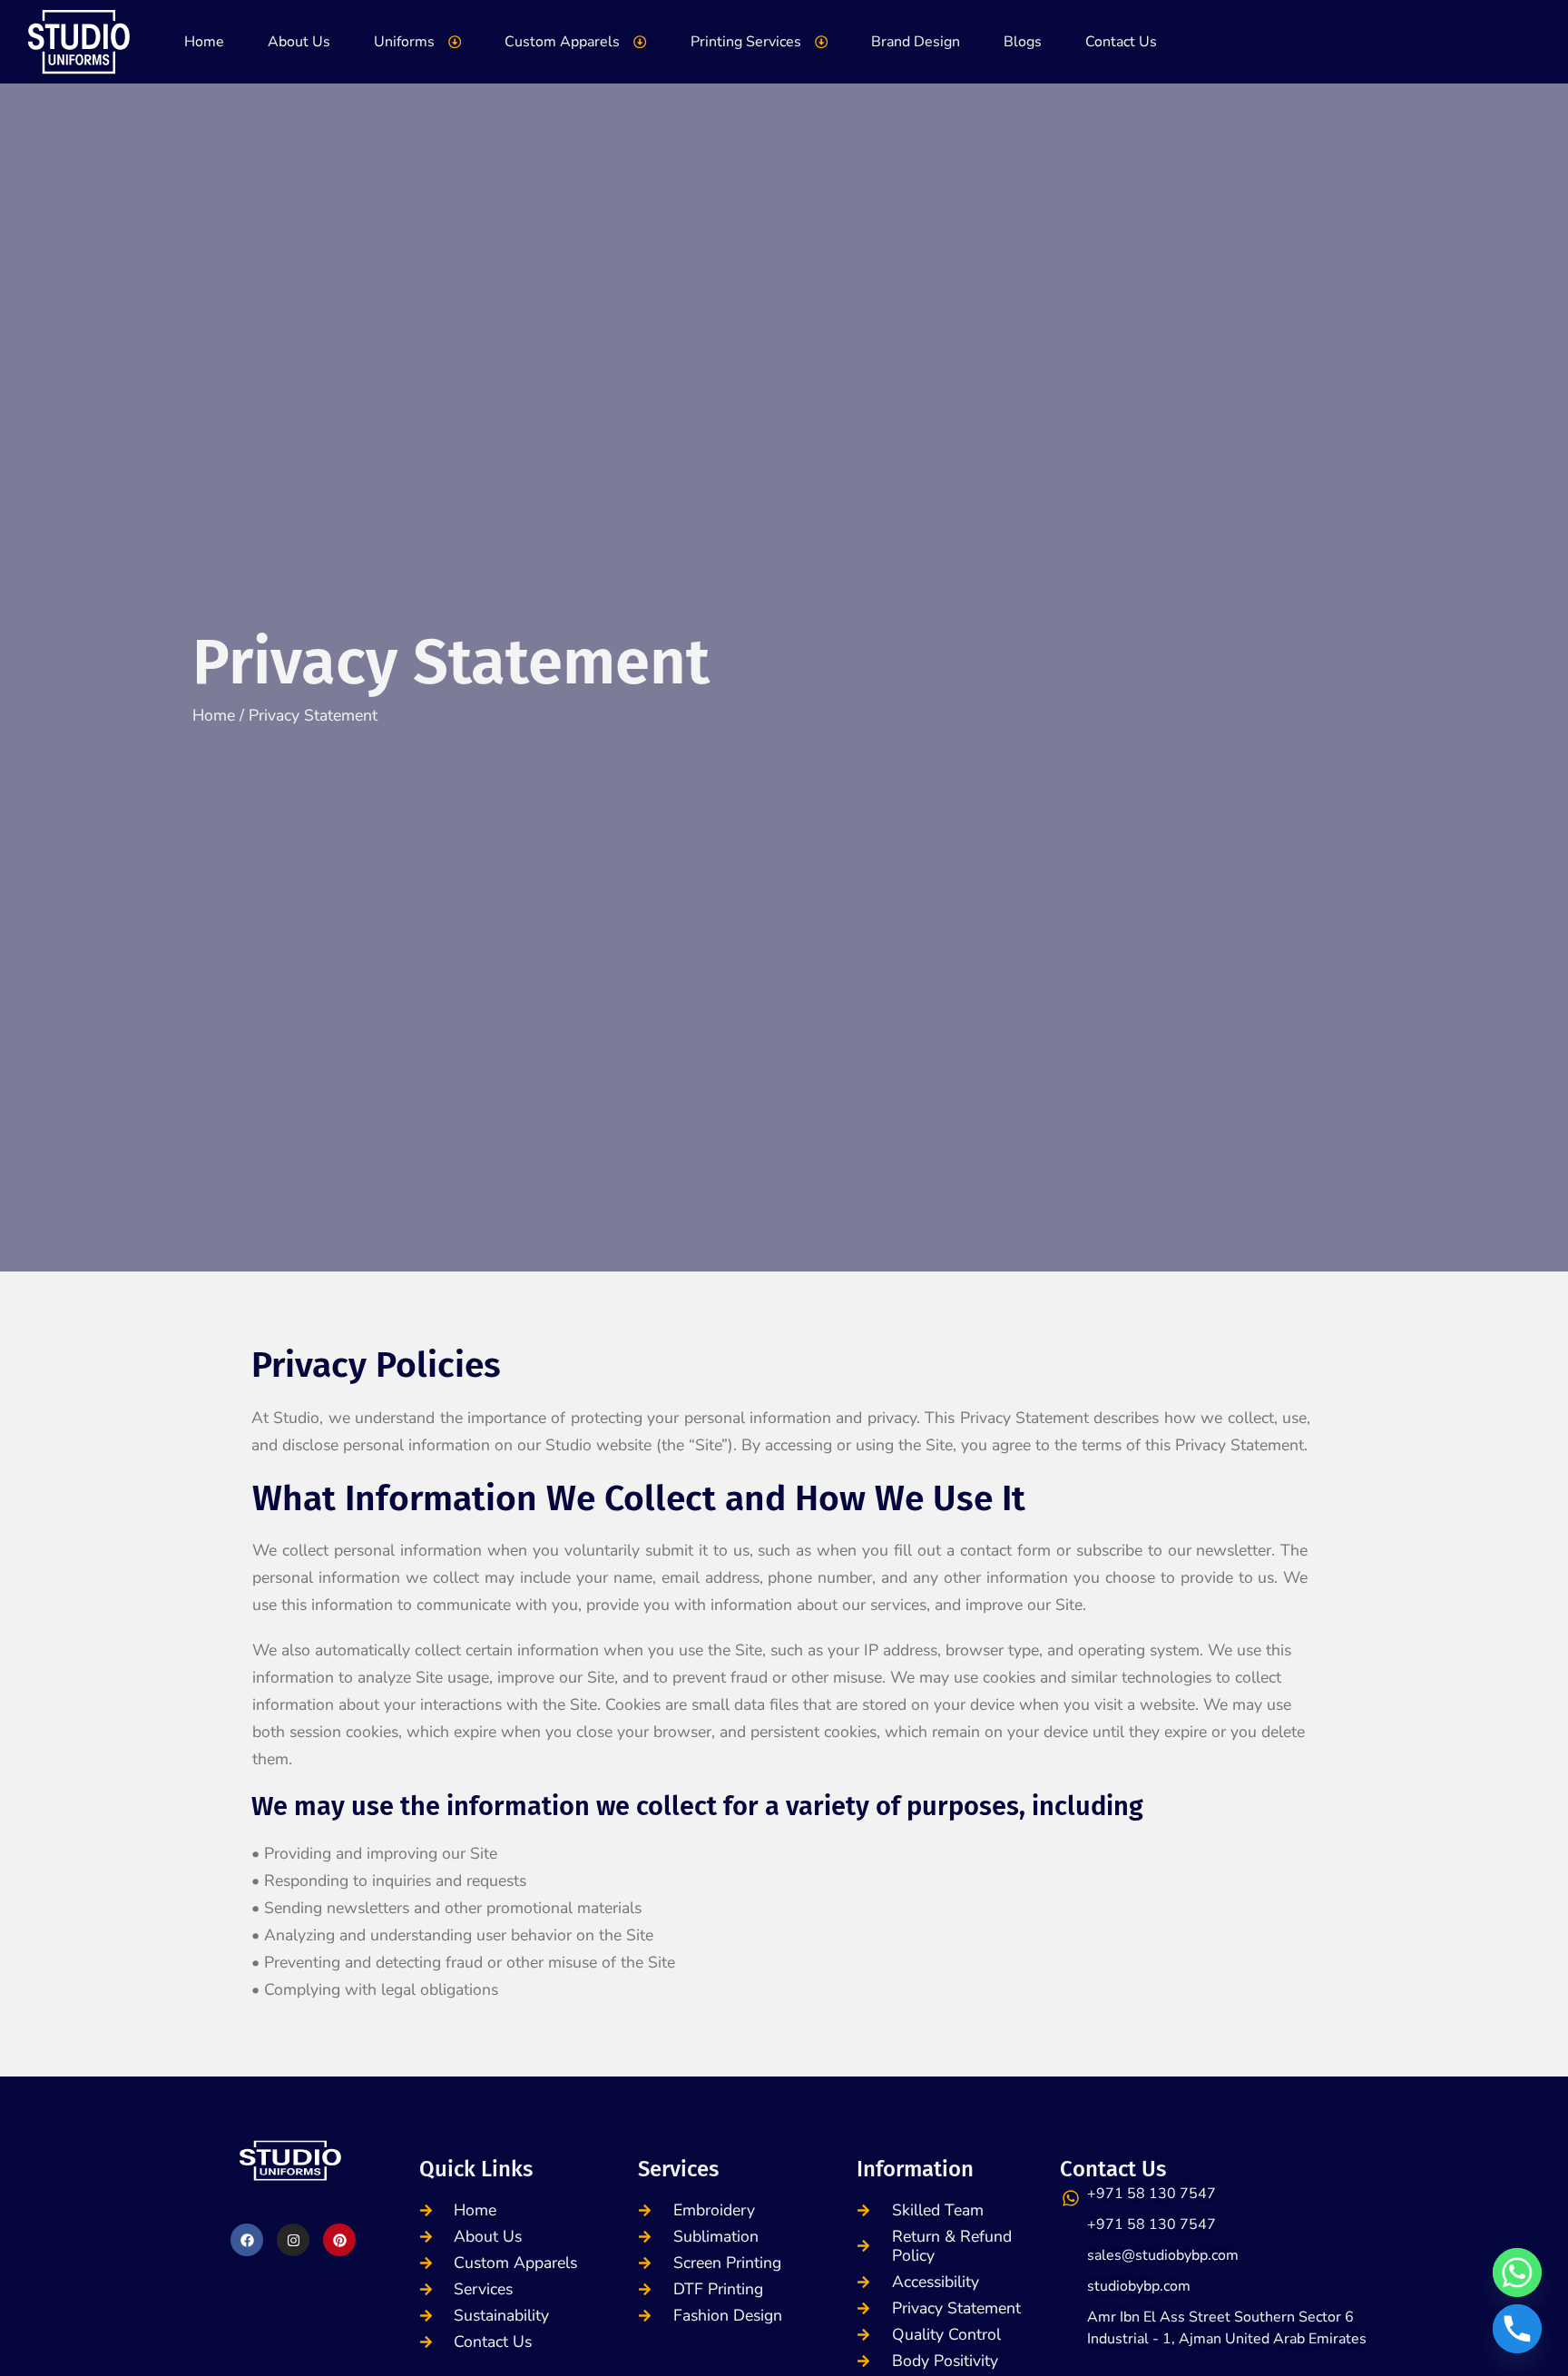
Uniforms (404, 42)
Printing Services (746, 42)
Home (204, 42)
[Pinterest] (339, 2240)
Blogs (1023, 42)
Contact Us (1121, 42)
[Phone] (1517, 2329)
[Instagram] (293, 2240)
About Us (299, 42)
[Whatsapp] (1517, 2273)
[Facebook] (247, 2240)
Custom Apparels (562, 42)
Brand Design (916, 42)
